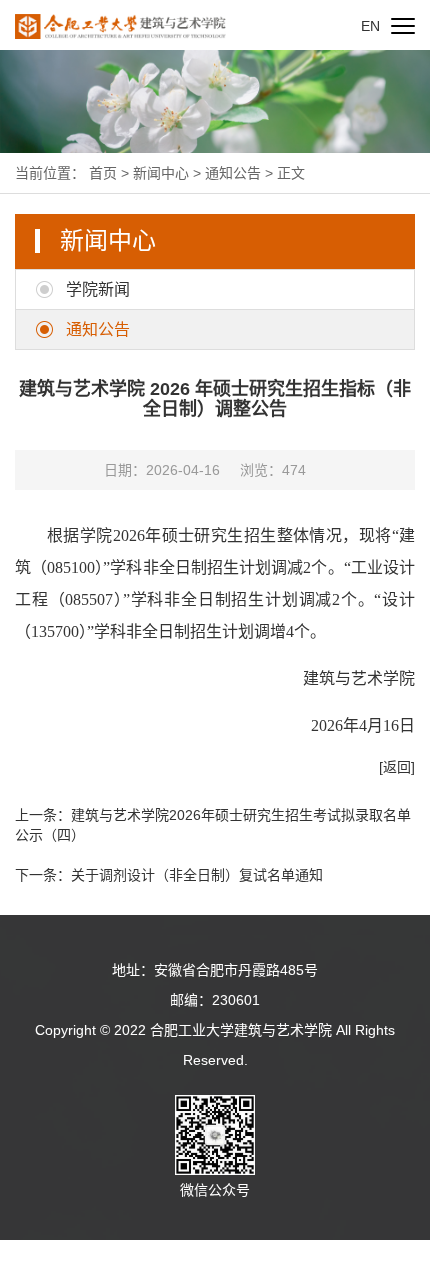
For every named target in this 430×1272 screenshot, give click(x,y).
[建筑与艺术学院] (120, 25)
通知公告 (233, 173)
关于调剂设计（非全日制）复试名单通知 (197, 875)
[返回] (397, 767)
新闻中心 (161, 173)
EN (370, 26)
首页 (103, 173)
